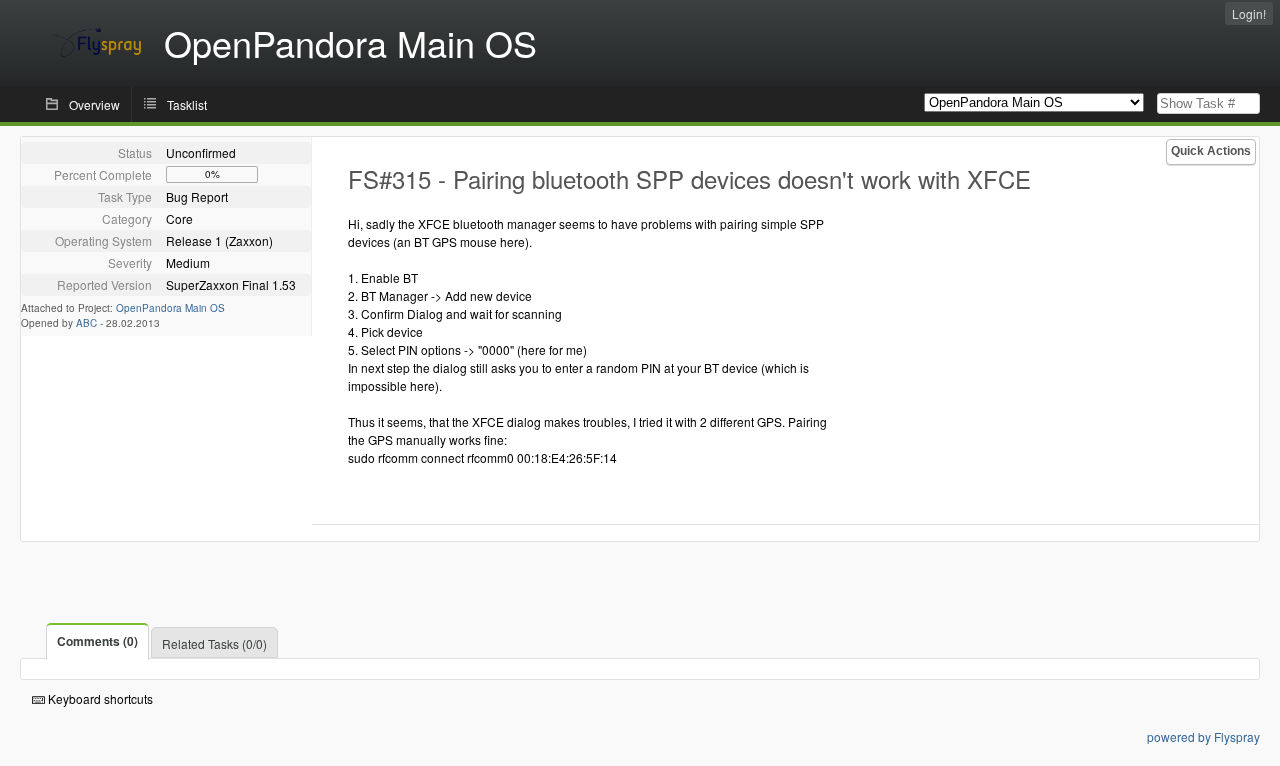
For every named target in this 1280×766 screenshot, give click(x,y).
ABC (86, 323)
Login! (1249, 13)
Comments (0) (97, 641)
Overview (94, 104)
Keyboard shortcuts (99, 698)
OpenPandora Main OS (170, 308)
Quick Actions (1211, 151)
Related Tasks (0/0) (214, 643)
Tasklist (187, 104)
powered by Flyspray (1203, 736)
